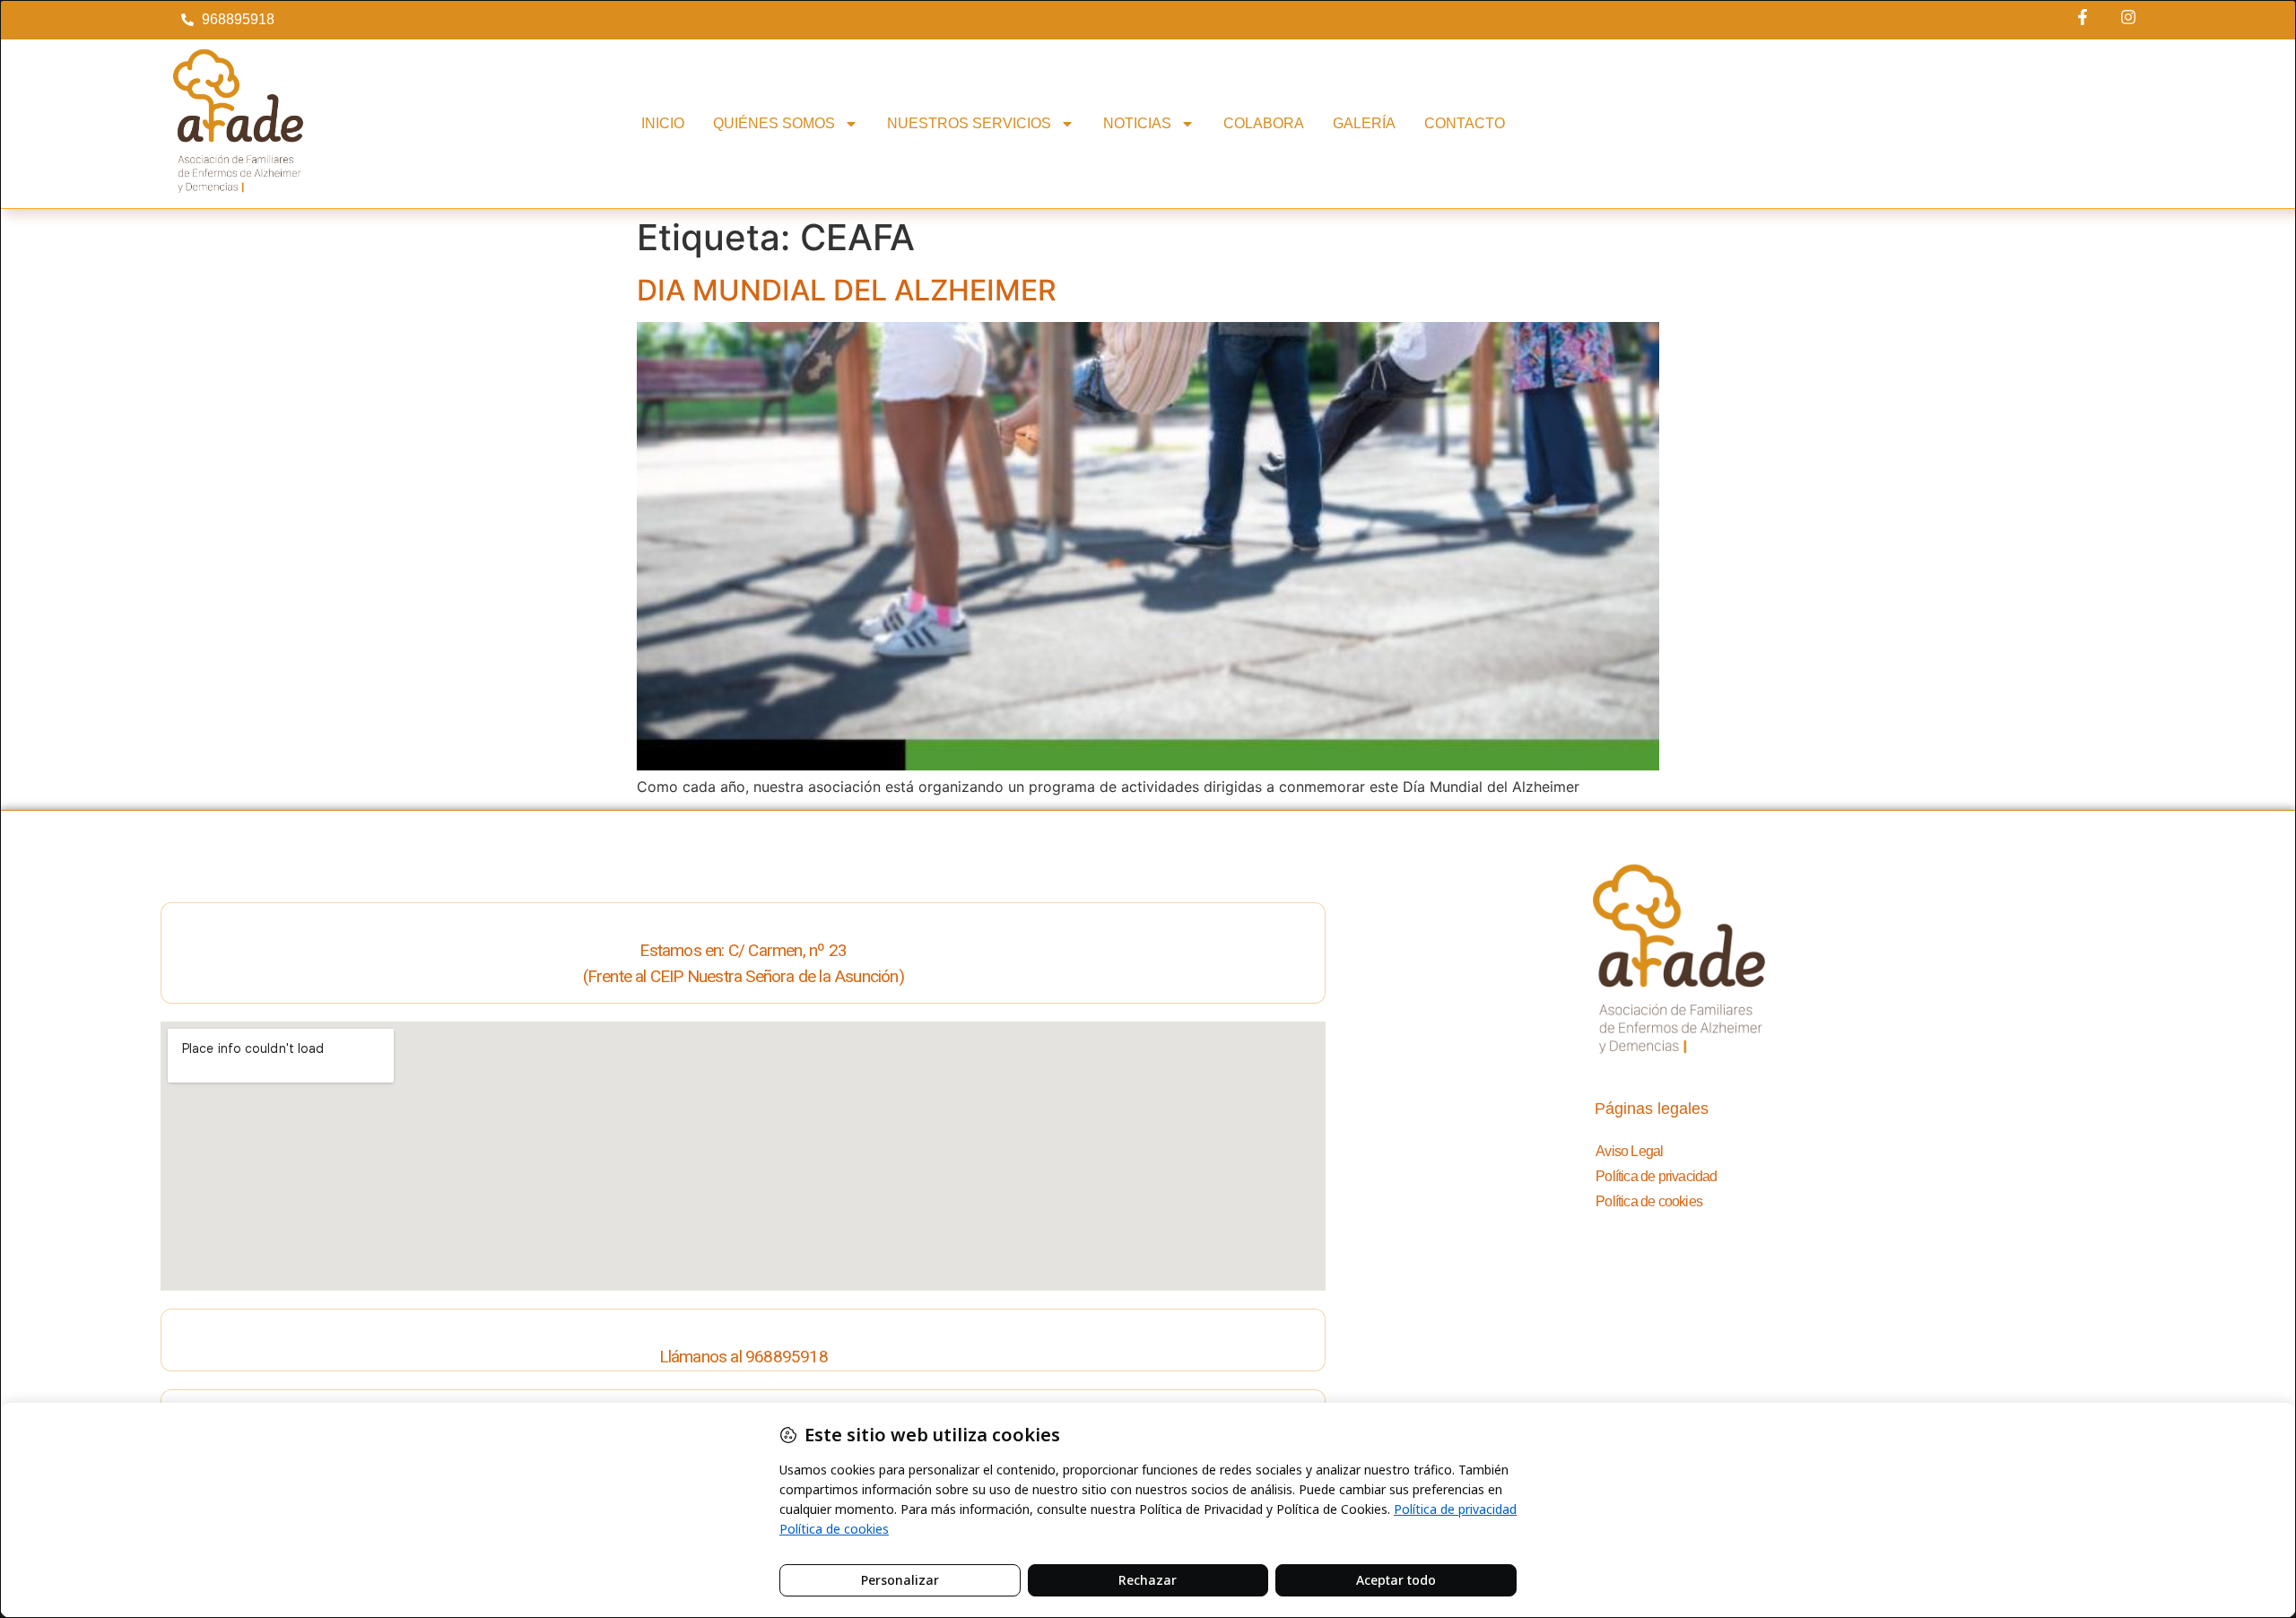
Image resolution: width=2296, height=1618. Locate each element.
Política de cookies (1649, 1201)
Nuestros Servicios (969, 123)
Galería (1364, 123)
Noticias (1137, 123)
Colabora (1264, 123)
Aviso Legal (1629, 1151)
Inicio (663, 123)
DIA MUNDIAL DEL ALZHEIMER (847, 290)
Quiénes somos (774, 123)
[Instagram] (2128, 17)
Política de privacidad (1656, 1176)
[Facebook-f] (2083, 17)
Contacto (1465, 123)
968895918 (787, 1357)
